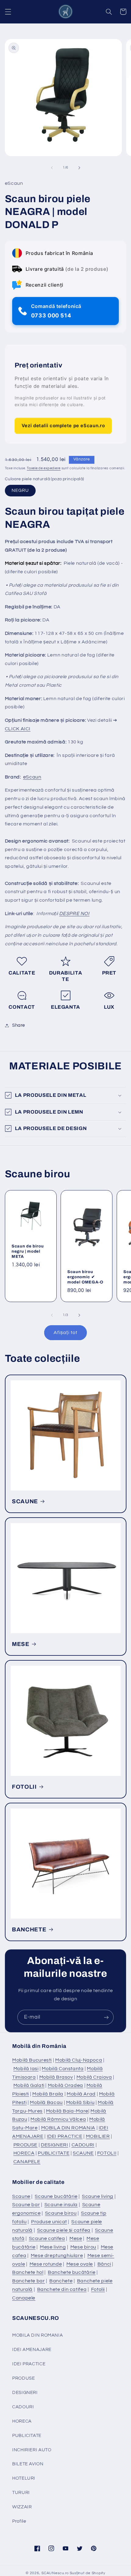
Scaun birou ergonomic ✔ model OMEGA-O (85, 1277)
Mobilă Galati (29, 2085)
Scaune (21, 2196)
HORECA (24, 2153)
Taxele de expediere (44, 468)
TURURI (21, 2493)
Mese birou (83, 2247)
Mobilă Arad (81, 2094)
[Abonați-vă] (106, 2017)
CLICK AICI (18, 729)
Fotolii (98, 2289)
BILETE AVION (28, 2464)
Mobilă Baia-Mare (67, 2111)
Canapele (24, 2298)
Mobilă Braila (48, 2094)
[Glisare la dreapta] (79, 168)
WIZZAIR (22, 2507)
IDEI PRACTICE (65, 2136)
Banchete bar (29, 2281)
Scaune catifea (47, 2238)
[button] (8, 12)
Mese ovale (80, 2264)
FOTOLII (24, 1787)
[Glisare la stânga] (52, 168)
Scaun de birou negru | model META (28, 1251)
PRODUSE (25, 2145)
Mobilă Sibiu (80, 2102)
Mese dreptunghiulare (57, 2256)
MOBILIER (98, 2136)
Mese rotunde (46, 2264)
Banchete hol (28, 2272)
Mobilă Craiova (94, 2077)
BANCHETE (29, 1930)
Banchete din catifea (62, 2289)
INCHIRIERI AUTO (32, 2450)
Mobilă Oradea (65, 2085)
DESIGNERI (55, 2145)
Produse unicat (49, 2222)
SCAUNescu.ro (55, 2573)
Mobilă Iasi (26, 2069)
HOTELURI (24, 2478)
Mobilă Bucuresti (32, 2060)
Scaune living (98, 2196)
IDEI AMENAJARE (32, 2350)
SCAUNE (25, 1501)
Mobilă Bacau (46, 2102)
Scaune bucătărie (56, 2196)
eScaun (32, 777)
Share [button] (19, 1025)
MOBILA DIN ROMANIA (68, 2128)
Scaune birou (61, 2213)
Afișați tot (65, 1333)
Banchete (61, 2281)
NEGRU (20, 490)
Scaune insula (61, 2205)
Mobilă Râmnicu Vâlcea (58, 2119)
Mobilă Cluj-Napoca (79, 2060)
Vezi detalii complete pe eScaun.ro (63, 426)
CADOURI (83, 2145)
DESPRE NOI (74, 914)
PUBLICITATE (54, 2153)
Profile (19, 2521)
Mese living (53, 2247)
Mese (76, 2238)
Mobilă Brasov (56, 2077)
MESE (21, 1644)
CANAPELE (27, 2162)
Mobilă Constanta (63, 2069)
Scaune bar (26, 2205)
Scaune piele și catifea (64, 2230)
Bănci (104, 2264)
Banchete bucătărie (72, 2272)
